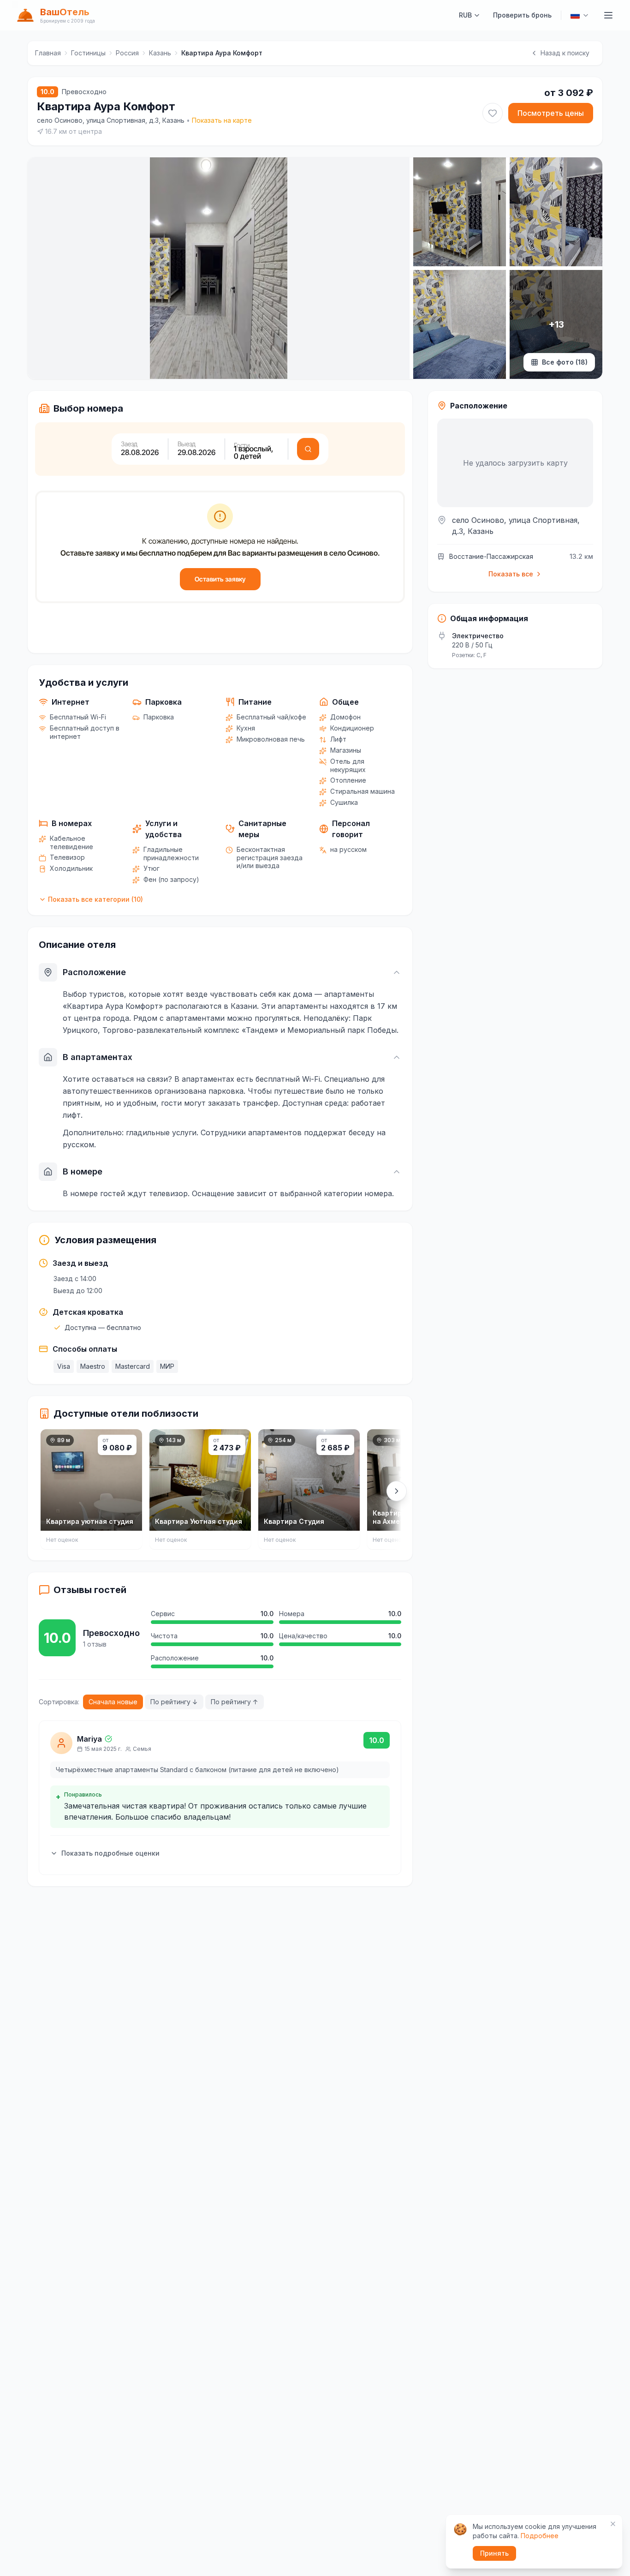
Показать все (511, 574)
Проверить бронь (522, 15)
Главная (48, 53)
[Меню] (608, 15)
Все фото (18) (565, 362)
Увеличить (71, 363)
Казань (160, 53)
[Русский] (580, 15)
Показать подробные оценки (110, 1853)
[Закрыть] (613, 2524)
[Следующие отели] (397, 1491)
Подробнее (540, 2536)
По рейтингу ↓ (174, 1702)
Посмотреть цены (551, 113)
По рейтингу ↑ (235, 1702)
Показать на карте (222, 120)
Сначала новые (113, 1702)
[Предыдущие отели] (43, 1491)
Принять (494, 2553)
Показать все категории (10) (95, 899)
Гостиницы (88, 53)
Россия (127, 53)
